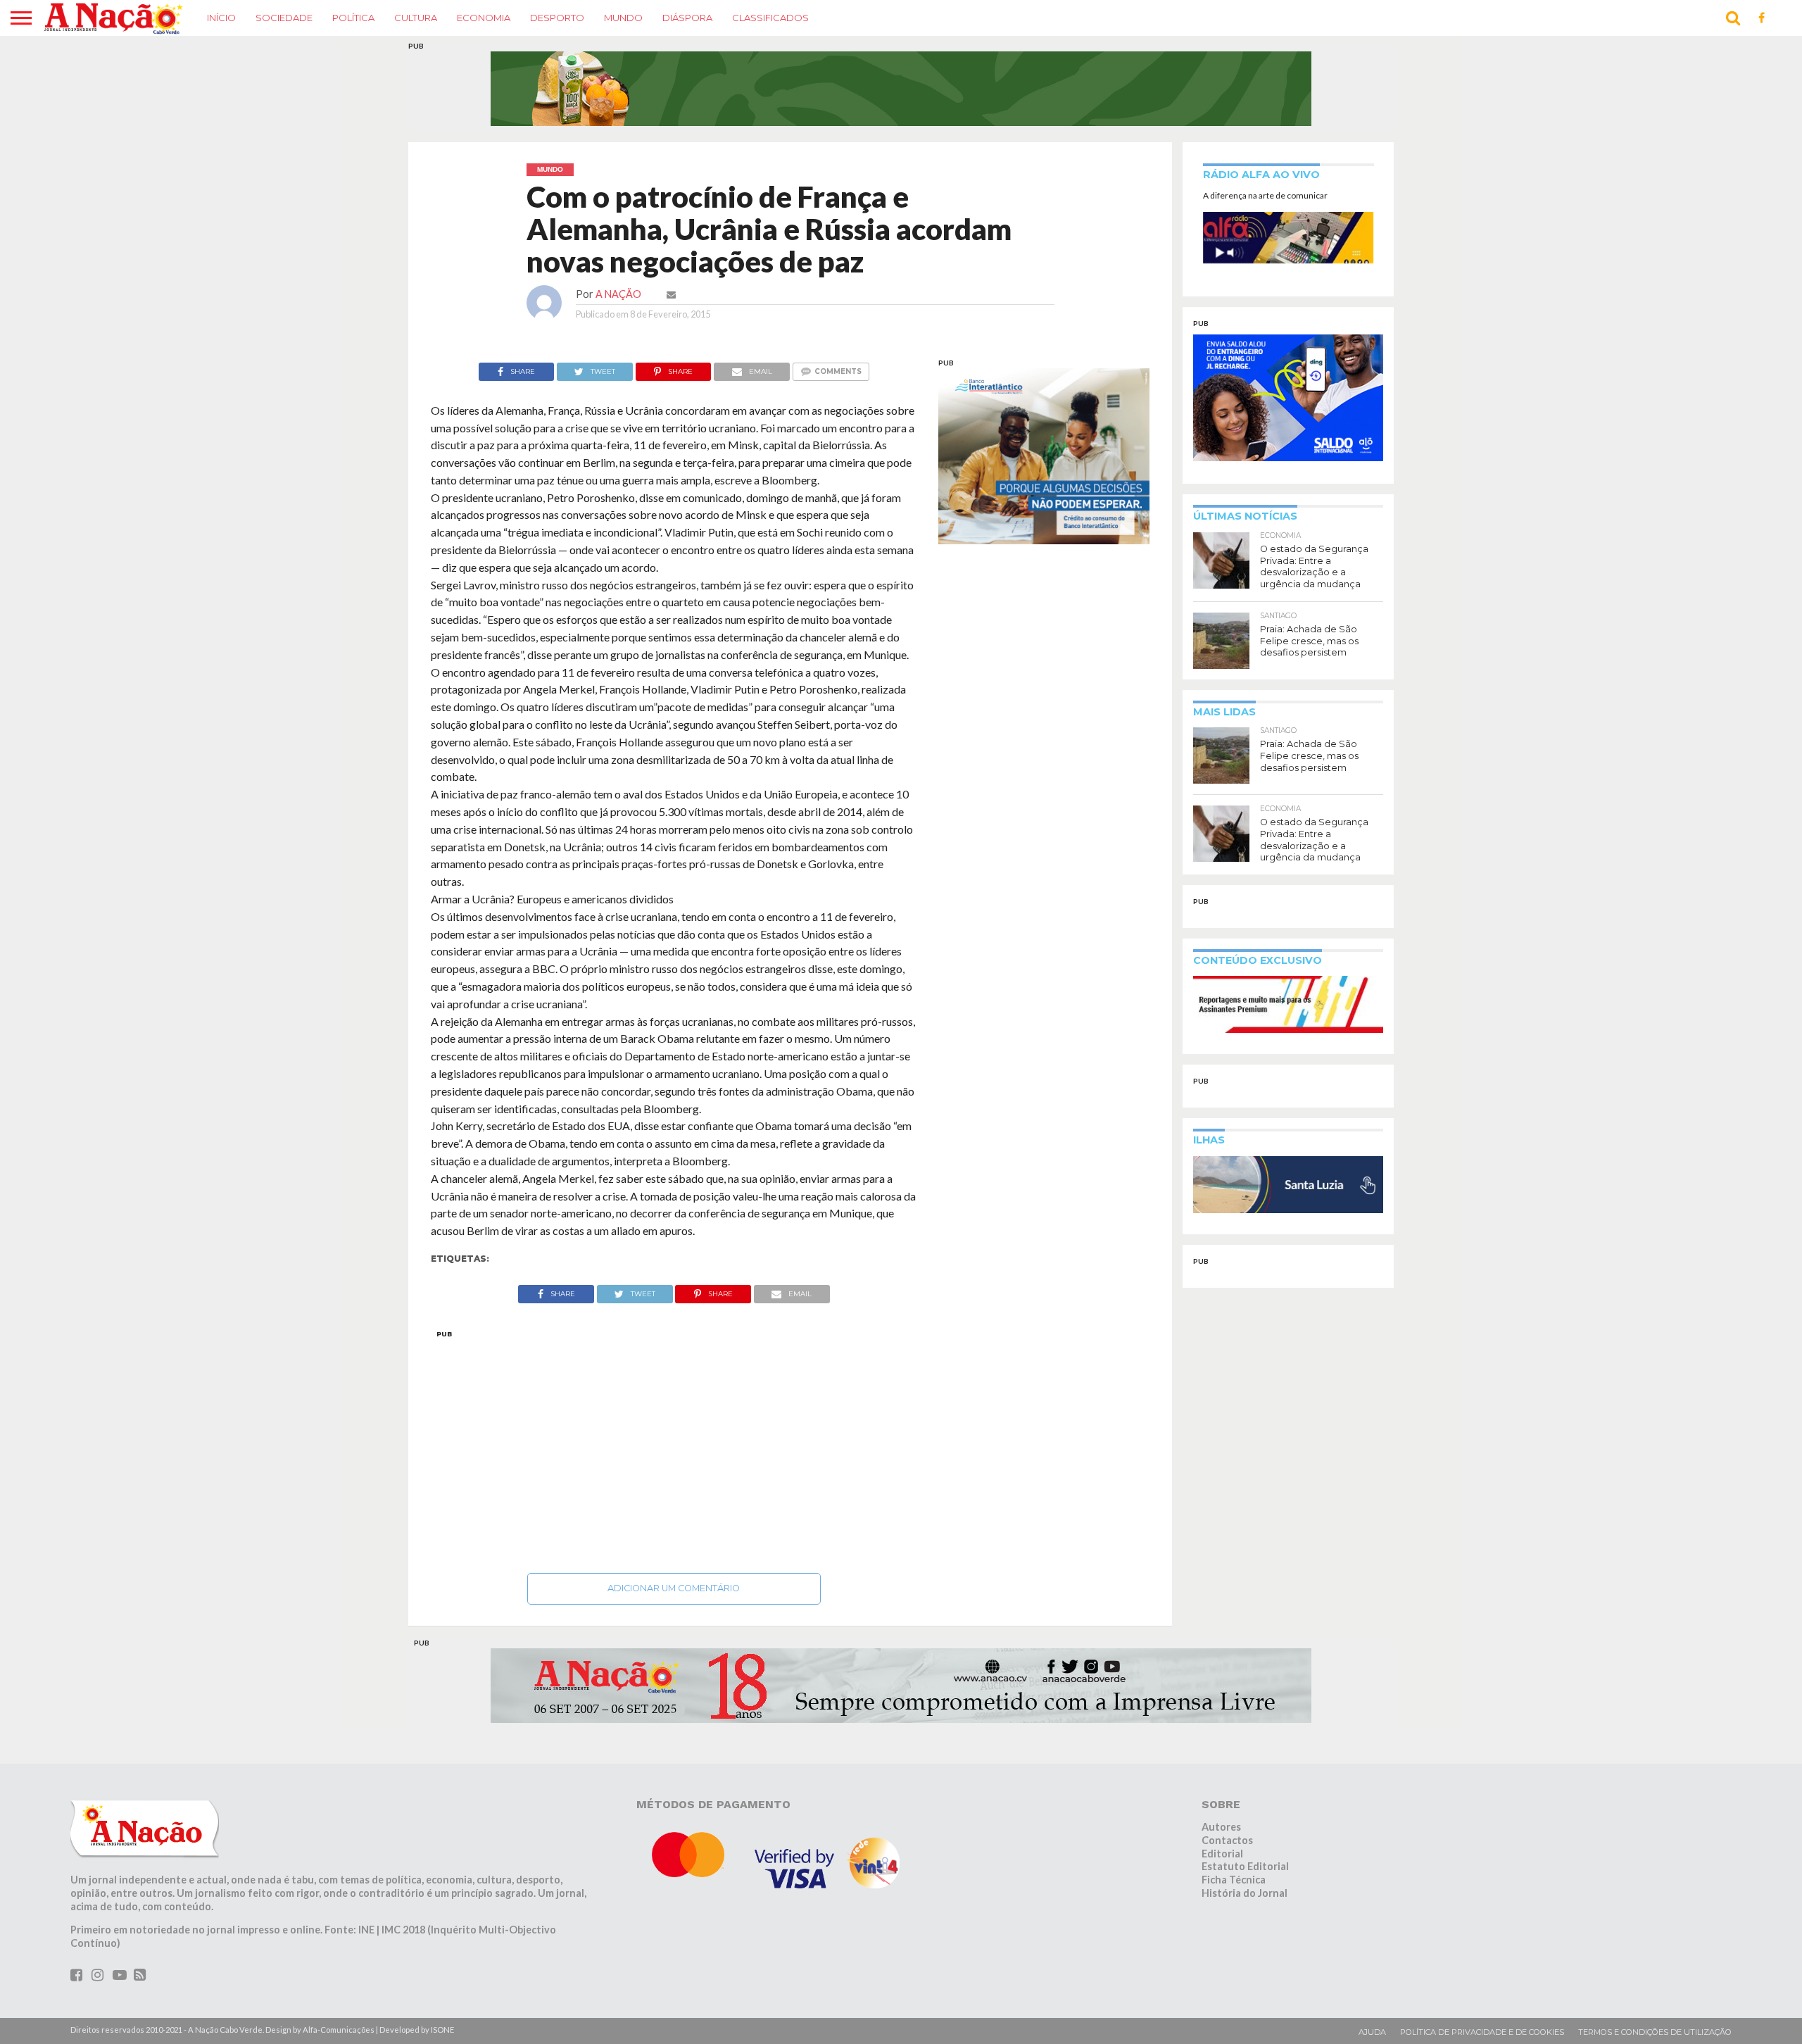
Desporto (557, 18)
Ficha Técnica (1234, 1880)
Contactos (1227, 1840)
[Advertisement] (674, 1448)
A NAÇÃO (618, 294)
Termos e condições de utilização (1655, 2032)
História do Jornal (1245, 1893)
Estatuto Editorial (1245, 1866)
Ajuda (1372, 2032)
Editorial (1222, 1854)
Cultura (416, 18)
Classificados (770, 18)
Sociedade (284, 18)
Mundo (623, 18)
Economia (484, 18)
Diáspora (687, 18)
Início (221, 18)
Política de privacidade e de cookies (1482, 2032)
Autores (1221, 1827)
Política (353, 18)
